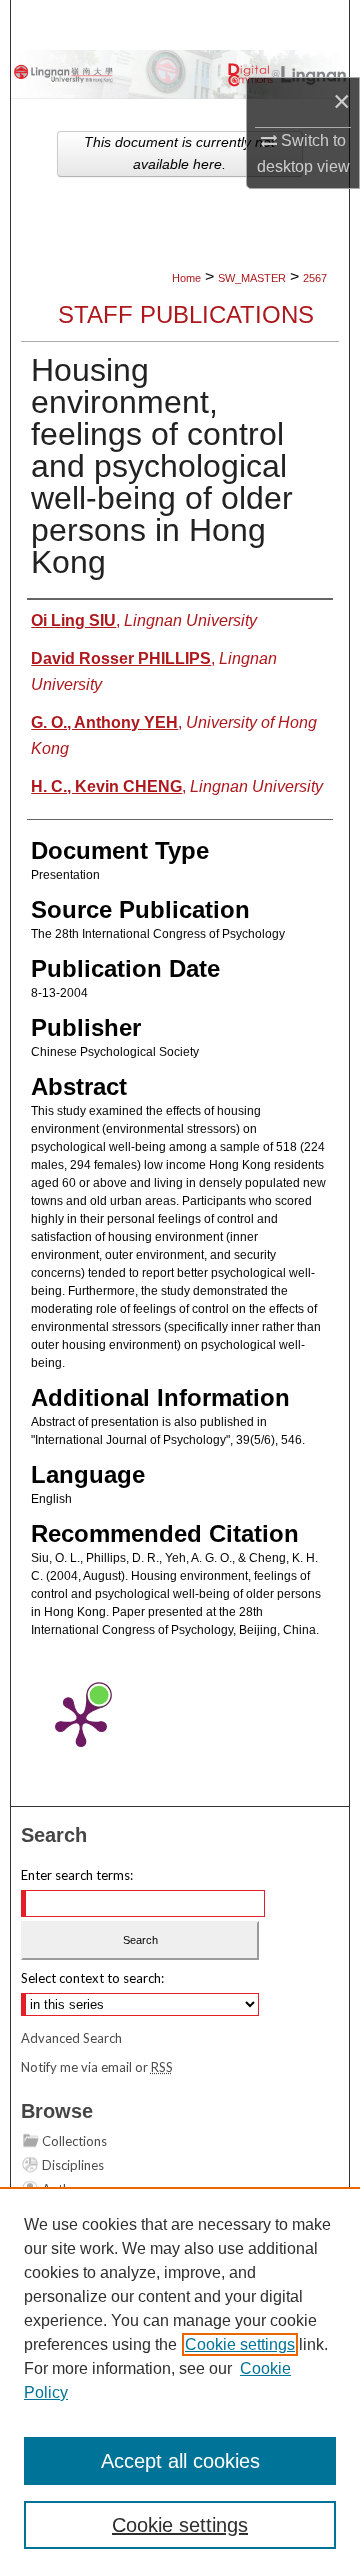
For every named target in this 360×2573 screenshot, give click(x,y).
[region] (180, 2380)
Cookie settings (240, 2344)
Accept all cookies (180, 2461)
